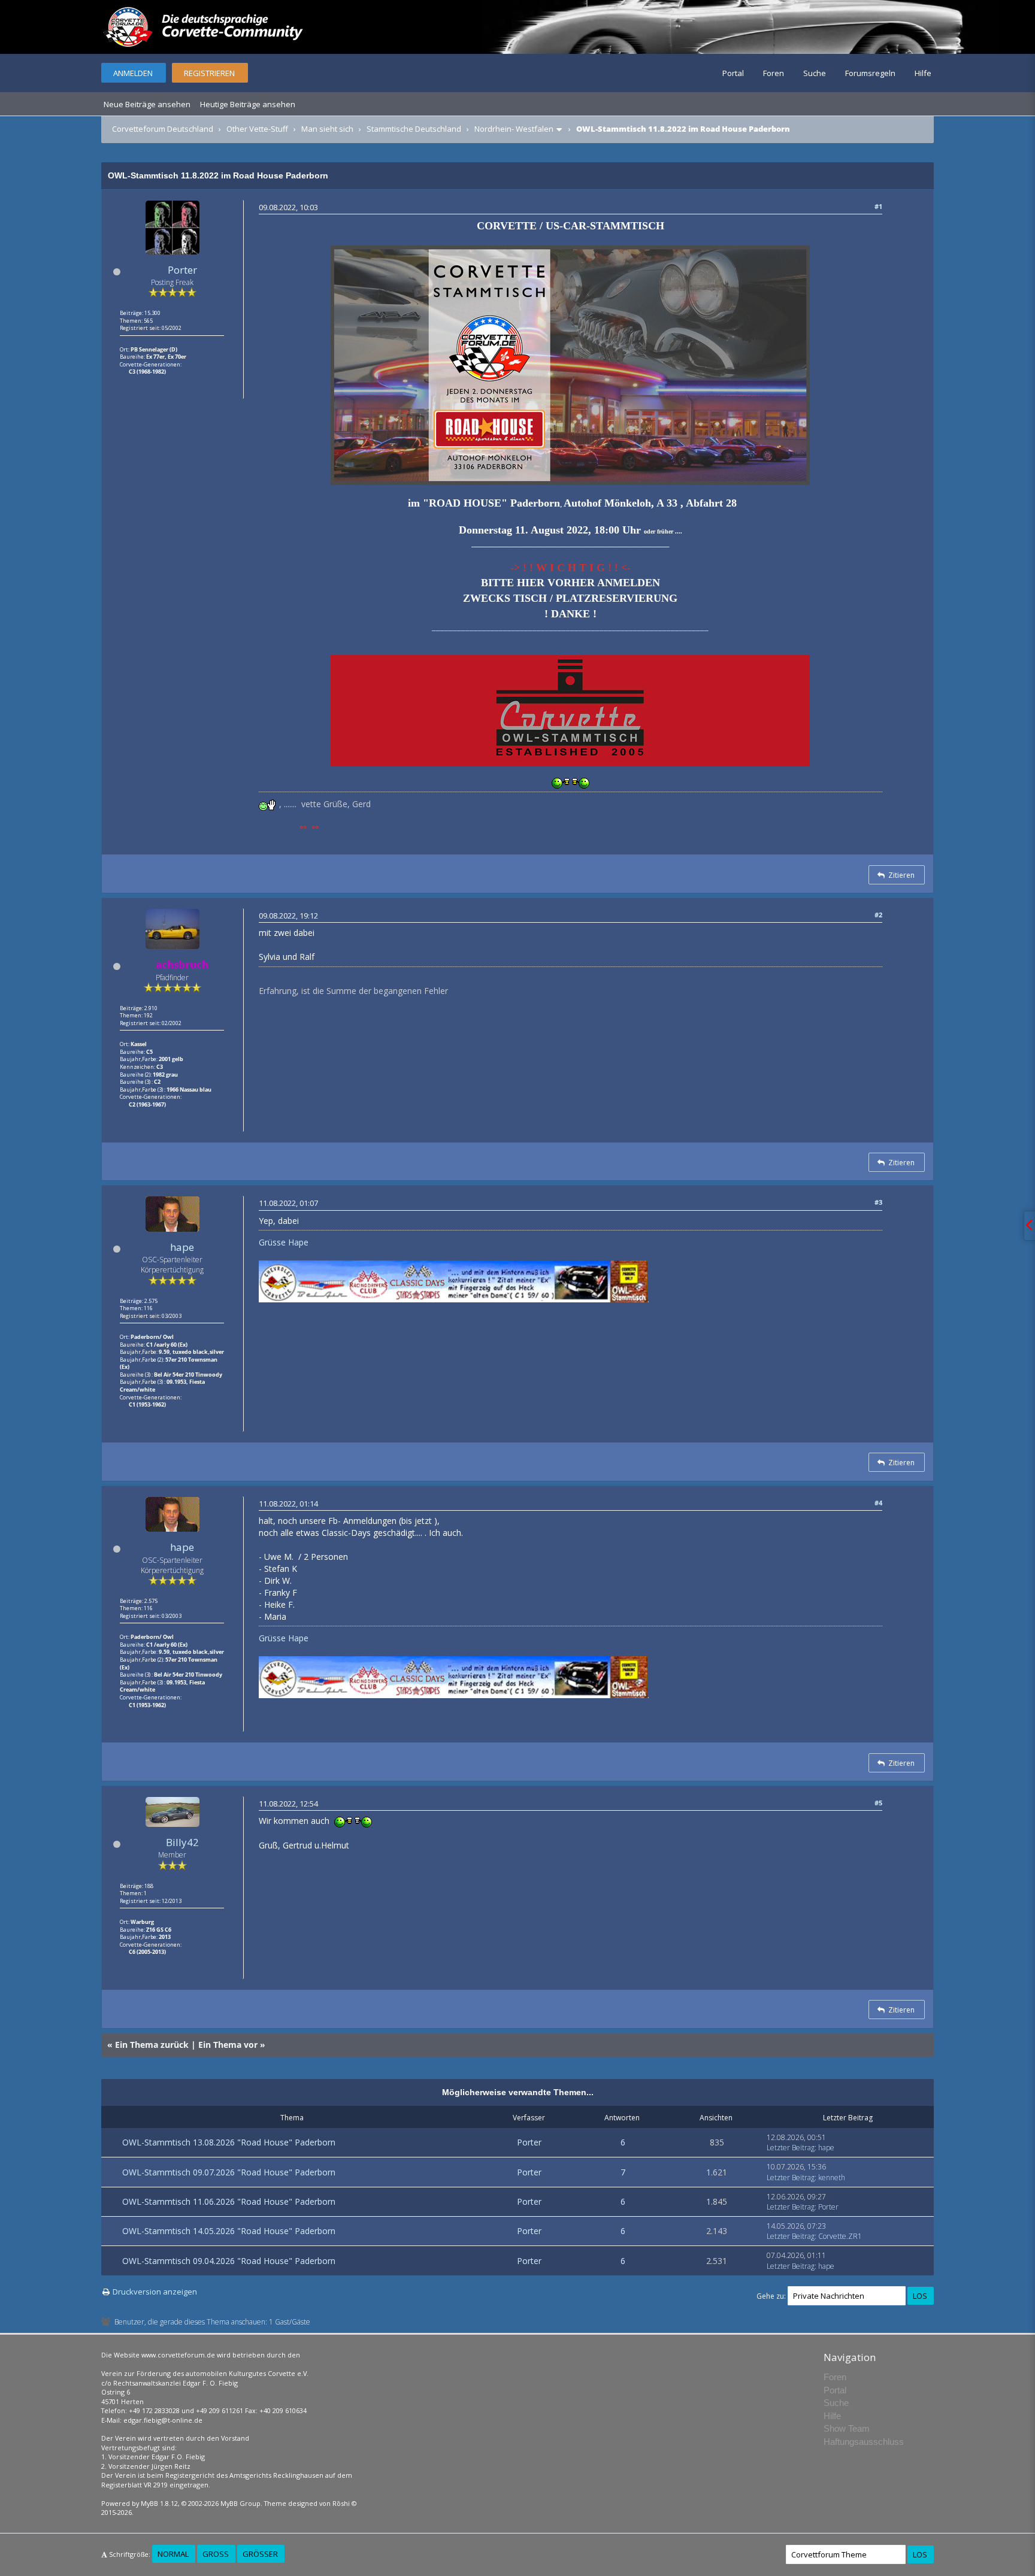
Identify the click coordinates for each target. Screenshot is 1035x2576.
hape (182, 1247)
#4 (878, 1503)
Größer (260, 2554)
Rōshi (341, 2503)
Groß (216, 2554)
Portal (733, 73)
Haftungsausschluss (864, 2442)
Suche (815, 73)
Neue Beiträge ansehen (147, 104)
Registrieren (209, 73)
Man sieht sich (327, 129)
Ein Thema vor (228, 2045)
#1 (878, 206)
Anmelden (133, 73)
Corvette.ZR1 (840, 2236)
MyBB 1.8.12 (159, 2503)
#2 (878, 915)
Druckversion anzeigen (155, 2292)
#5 (878, 1803)
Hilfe (923, 73)
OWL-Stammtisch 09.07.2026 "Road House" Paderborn (229, 2172)
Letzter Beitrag (791, 2148)
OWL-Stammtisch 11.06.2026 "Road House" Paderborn (229, 2201)
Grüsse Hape (284, 1242)
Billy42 (182, 1842)
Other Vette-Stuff (257, 129)
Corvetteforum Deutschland (163, 129)
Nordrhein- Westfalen (514, 129)
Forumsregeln (870, 73)
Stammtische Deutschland (414, 129)
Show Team (847, 2428)
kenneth (832, 2178)
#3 (878, 1202)
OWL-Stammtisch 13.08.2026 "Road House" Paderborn (229, 2142)
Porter (182, 270)
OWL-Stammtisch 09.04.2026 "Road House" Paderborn (229, 2261)
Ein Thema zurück (152, 2045)
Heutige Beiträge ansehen (248, 104)
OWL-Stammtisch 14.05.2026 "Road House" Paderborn (229, 2231)
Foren (774, 73)
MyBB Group (240, 2503)
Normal (173, 2554)
